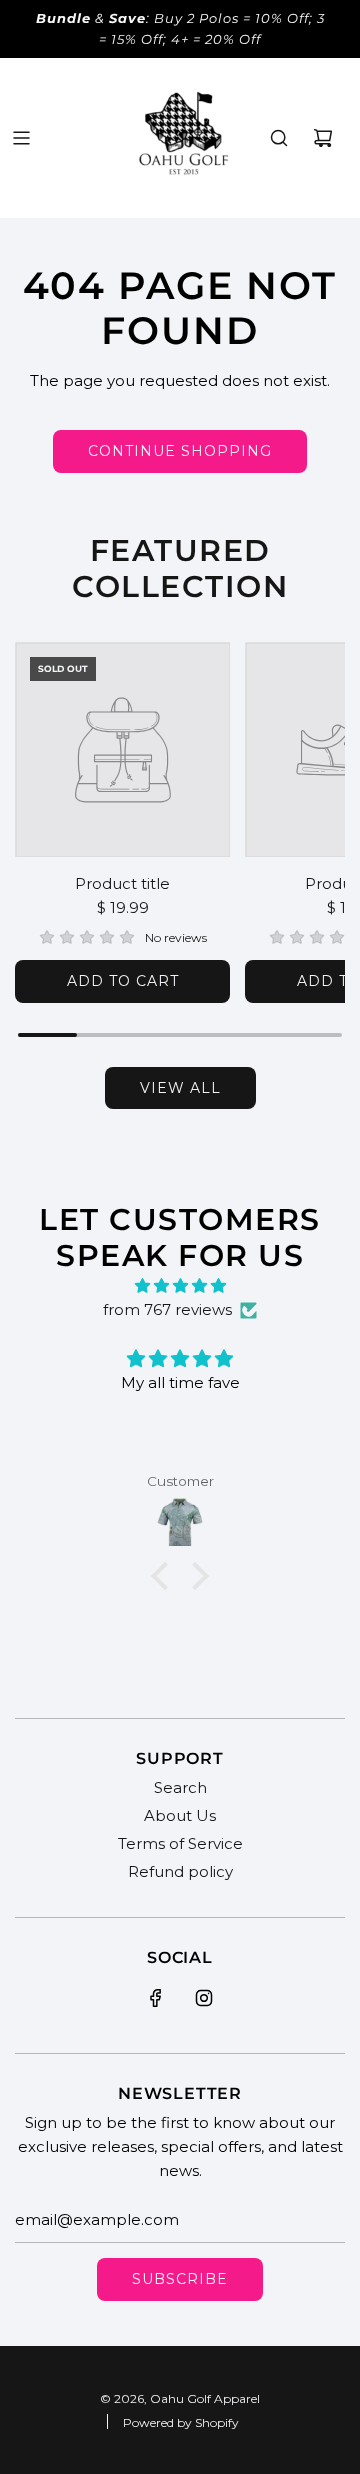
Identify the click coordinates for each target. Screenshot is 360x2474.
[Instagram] (204, 1998)
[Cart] (323, 138)
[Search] (279, 138)
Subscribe (180, 2279)
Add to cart (123, 981)
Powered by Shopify (181, 2422)
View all (180, 1088)
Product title (122, 883)
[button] (165, 1576)
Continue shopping (180, 451)
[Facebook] (156, 1998)
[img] (180, 1286)
